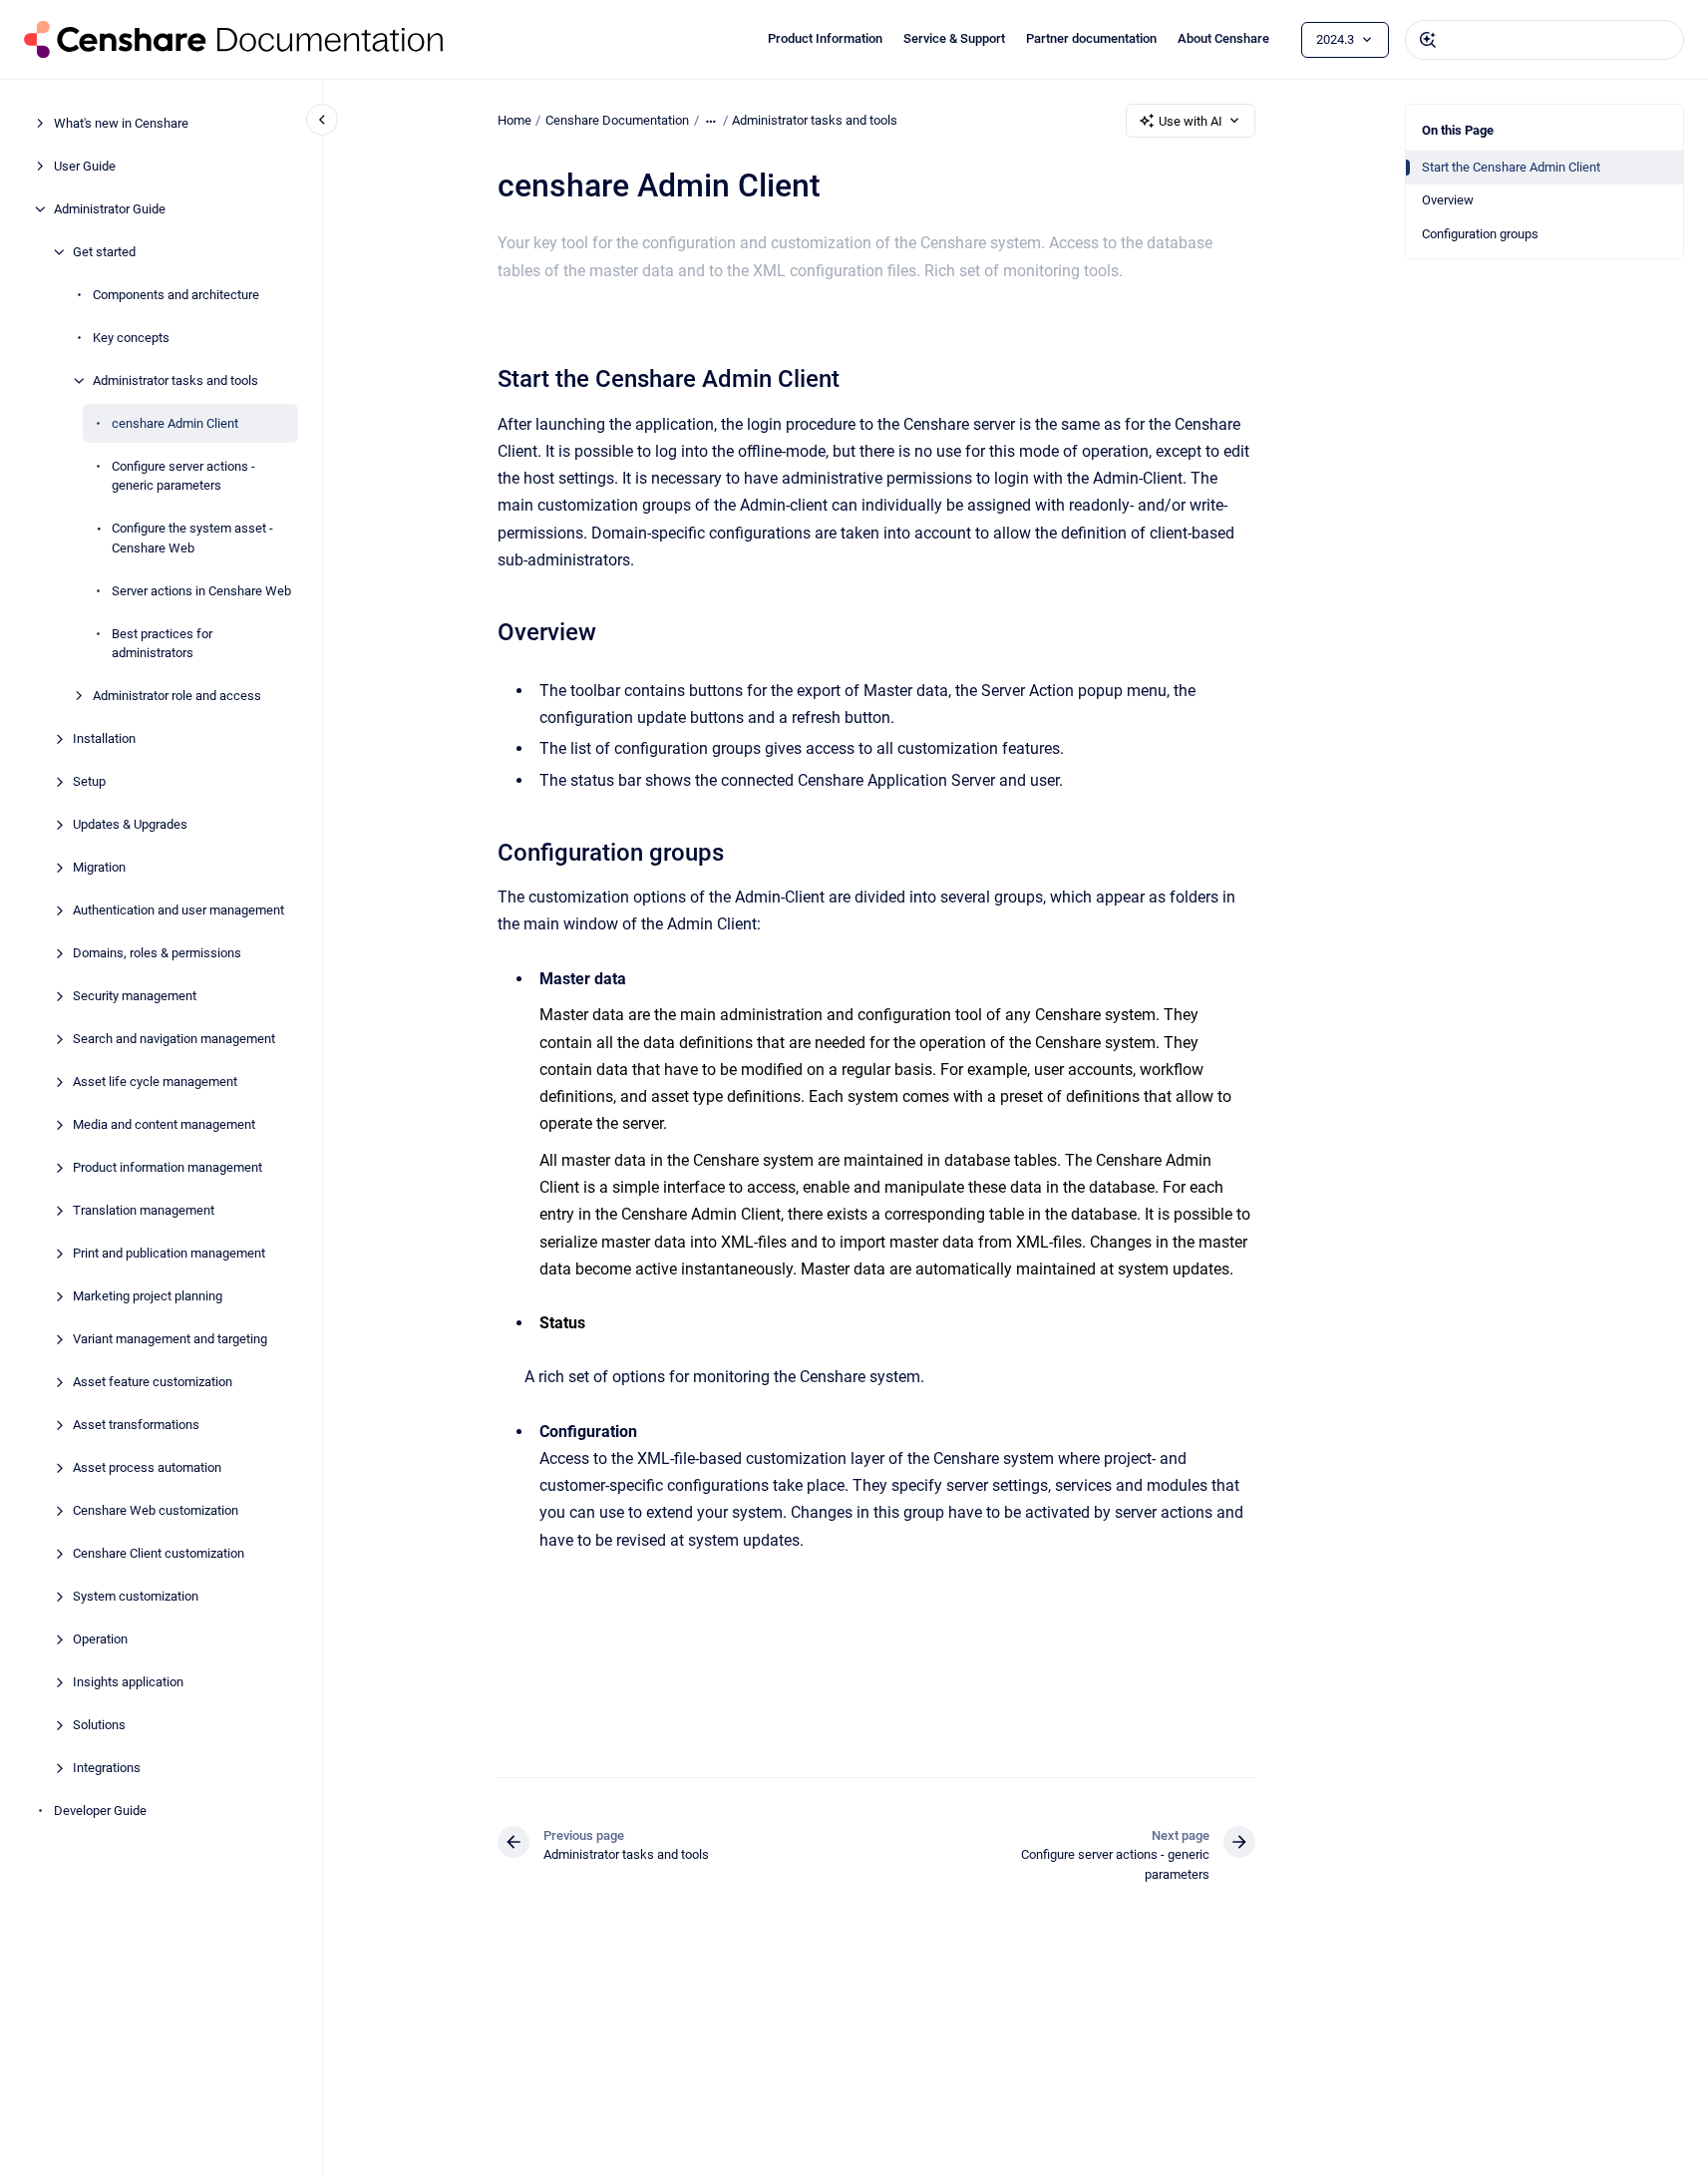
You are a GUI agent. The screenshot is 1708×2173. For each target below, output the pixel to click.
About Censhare (1223, 38)
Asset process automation (147, 1467)
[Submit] (1428, 40)
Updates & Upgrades (130, 824)
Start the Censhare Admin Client (1511, 167)
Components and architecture (176, 295)
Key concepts (131, 338)
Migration (99, 867)
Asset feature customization (153, 1382)
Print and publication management (169, 1253)
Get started (104, 252)
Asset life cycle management (155, 1082)
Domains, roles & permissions (157, 953)
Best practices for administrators (162, 644)
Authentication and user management (178, 910)
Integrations (107, 1768)
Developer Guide (100, 1811)
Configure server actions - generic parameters (183, 476)
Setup (89, 781)
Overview (1448, 200)
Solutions (99, 1725)
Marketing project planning (148, 1296)
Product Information (825, 38)
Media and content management (164, 1124)
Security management (135, 996)
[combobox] (1544, 40)
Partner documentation (1091, 38)
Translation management (144, 1210)
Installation (104, 738)
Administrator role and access (177, 696)
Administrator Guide (110, 209)
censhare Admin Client (175, 423)
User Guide (85, 166)
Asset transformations (136, 1425)
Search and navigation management (174, 1039)
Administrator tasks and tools (175, 380)
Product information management (168, 1167)
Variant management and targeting (170, 1339)
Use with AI (1191, 121)
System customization (136, 1596)
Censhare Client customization (159, 1553)
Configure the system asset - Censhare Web (192, 538)
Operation (100, 1639)
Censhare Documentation (617, 120)
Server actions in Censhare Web (201, 591)
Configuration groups (1480, 234)
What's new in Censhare (121, 123)
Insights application (128, 1682)
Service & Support (954, 38)
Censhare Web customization (156, 1510)
